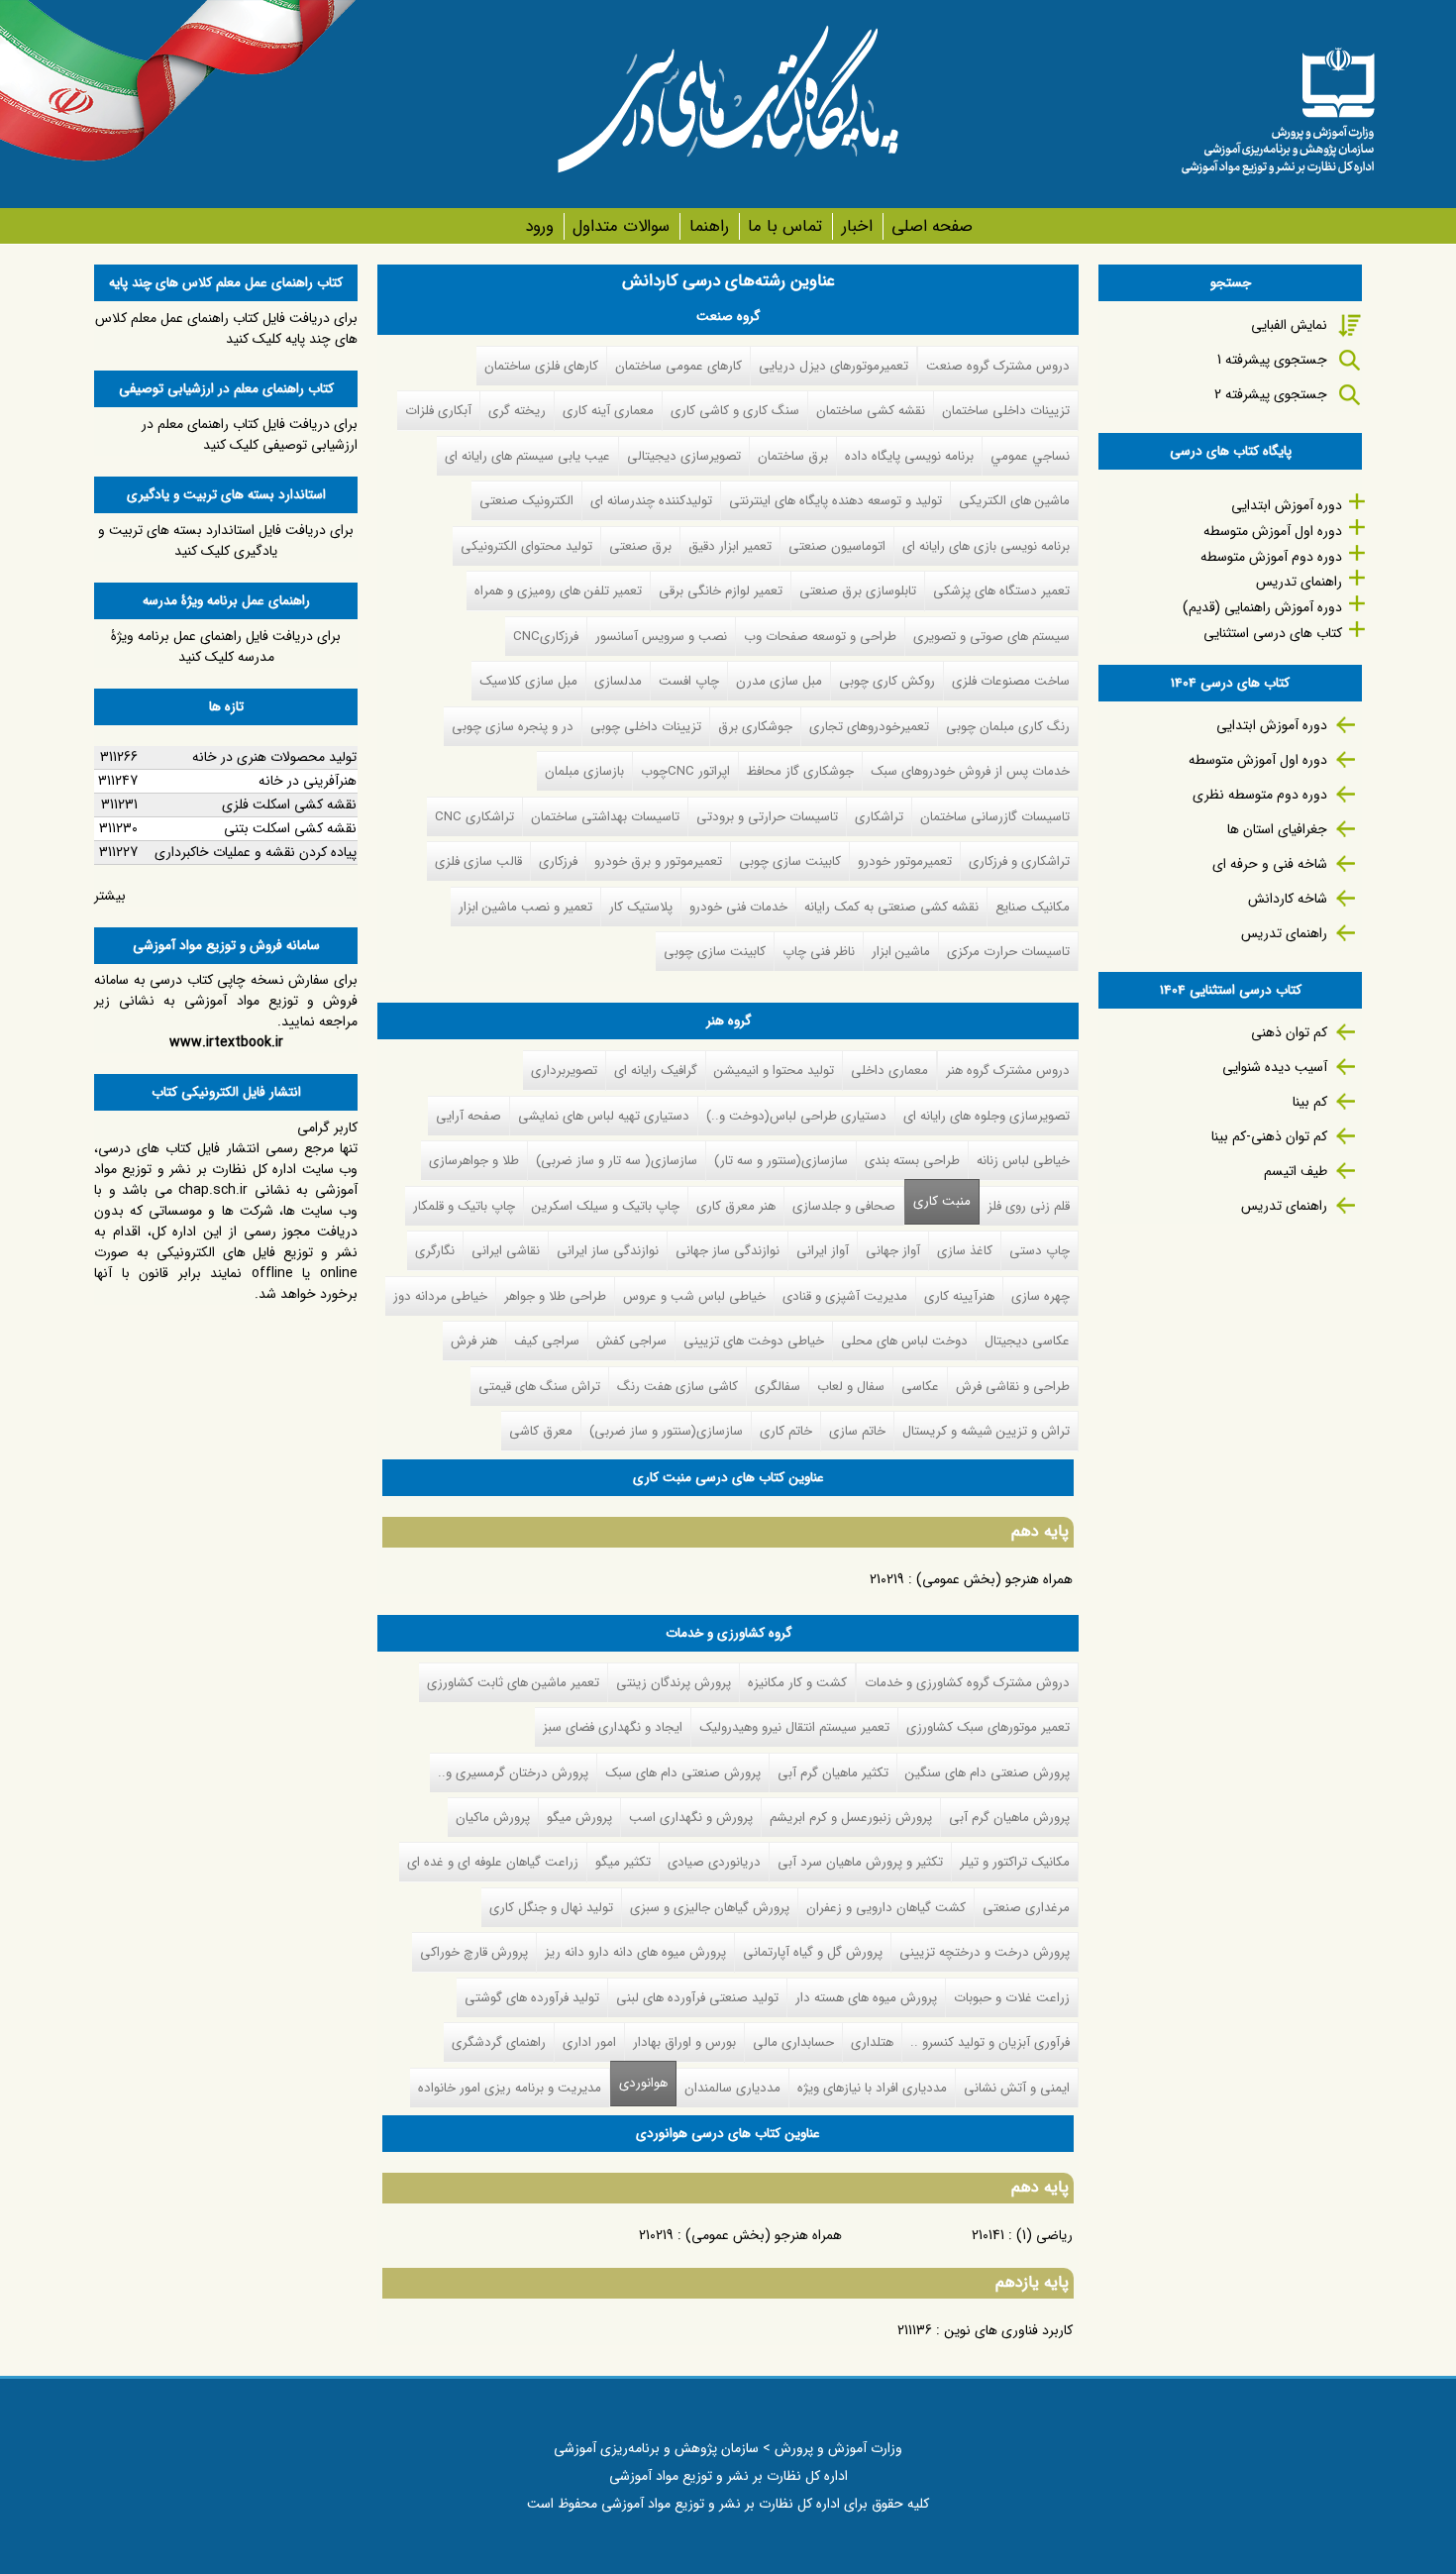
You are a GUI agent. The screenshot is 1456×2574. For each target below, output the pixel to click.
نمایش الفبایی (1289, 325)
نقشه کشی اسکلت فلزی (289, 804)
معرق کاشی (541, 1431)
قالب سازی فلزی (478, 861)
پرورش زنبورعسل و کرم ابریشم (851, 1818)
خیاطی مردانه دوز (440, 1296)
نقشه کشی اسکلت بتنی (290, 828)
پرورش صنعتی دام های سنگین (988, 1773)
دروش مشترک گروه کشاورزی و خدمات (967, 1683)
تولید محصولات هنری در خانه (274, 757)
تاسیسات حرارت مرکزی (1008, 952)
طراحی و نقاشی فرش (1013, 1387)
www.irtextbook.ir (226, 1042)
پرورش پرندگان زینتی (674, 1683)
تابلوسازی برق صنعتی (858, 591)
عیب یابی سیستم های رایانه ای (527, 456)
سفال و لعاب (851, 1387)
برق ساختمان (793, 456)
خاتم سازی (857, 1431)
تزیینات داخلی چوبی (646, 727)
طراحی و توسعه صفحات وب (820, 637)
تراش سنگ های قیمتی (539, 1387)
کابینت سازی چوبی (790, 861)
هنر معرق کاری (736, 1206)
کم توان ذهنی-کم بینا (1269, 1136)
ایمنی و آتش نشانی (1017, 2088)
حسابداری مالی (793, 2042)
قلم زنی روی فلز (1029, 1206)
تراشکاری (879, 817)
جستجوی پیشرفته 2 (1271, 394)
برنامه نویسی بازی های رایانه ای (986, 546)
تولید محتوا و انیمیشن (774, 1071)
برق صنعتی (640, 546)
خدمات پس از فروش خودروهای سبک (970, 771)
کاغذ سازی (965, 1251)
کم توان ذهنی (1289, 1032)
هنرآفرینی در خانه (308, 781)
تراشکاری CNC (474, 817)
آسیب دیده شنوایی (1275, 1067)
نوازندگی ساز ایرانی (608, 1251)
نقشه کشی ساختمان (871, 411)
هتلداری (872, 2042)
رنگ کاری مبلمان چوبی (1008, 727)
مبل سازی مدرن (779, 681)
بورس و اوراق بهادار (684, 2042)
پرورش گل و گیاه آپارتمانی (813, 1952)
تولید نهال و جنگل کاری (551, 1908)
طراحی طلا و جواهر (555, 1296)
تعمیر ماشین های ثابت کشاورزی (513, 1683)
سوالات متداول (621, 226)
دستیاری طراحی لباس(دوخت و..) (796, 1116)
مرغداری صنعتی (1026, 1908)
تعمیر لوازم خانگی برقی (721, 591)
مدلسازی (618, 681)
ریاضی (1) (1044, 2235)
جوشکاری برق (755, 727)
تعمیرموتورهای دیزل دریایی (833, 366)
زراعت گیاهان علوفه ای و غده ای (493, 1862)
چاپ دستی (1040, 1251)
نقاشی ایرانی (506, 1251)
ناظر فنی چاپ (819, 952)
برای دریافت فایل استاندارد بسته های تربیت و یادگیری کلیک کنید (226, 540)
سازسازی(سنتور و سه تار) (781, 1161)
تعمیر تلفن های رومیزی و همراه (558, 591)
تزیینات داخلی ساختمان (1006, 411)
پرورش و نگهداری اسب (691, 1818)
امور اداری (589, 2042)
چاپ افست (689, 681)
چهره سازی (1040, 1296)
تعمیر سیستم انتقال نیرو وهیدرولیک (794, 1727)
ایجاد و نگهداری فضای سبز (613, 1727)
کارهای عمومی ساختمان (678, 366)
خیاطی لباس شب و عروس (694, 1296)
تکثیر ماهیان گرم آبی (833, 1773)
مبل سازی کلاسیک (528, 681)
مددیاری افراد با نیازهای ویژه (872, 2088)
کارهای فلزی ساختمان (541, 366)
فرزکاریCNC (546, 637)
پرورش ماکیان (493, 1818)
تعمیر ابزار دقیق (730, 546)
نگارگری (435, 1251)
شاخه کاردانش (1288, 899)
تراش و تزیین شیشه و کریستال (986, 1431)
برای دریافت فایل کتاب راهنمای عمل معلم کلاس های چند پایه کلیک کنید (226, 328)
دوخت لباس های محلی (904, 1341)
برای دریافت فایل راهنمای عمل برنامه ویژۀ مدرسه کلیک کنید (226, 646)
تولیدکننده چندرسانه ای (651, 501)
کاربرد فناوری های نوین (1008, 2330)
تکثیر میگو (623, 1862)
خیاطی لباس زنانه (1023, 1161)
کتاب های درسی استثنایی (1273, 633)
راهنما (709, 226)
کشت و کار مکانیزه (797, 1683)
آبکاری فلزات (438, 411)
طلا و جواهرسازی (474, 1161)
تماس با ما (785, 226)
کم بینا (1310, 1102)
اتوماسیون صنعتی (837, 546)
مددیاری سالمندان (732, 2088)
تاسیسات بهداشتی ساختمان (605, 817)
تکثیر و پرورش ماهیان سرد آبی (860, 1862)
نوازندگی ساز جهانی (728, 1251)
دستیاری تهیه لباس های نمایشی (604, 1116)
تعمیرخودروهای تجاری (869, 727)
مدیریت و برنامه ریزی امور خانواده (510, 2088)
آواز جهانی (893, 1251)
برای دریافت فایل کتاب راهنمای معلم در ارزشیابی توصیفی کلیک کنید (250, 434)
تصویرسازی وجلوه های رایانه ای (987, 1116)
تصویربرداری (564, 1071)
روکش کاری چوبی (887, 681)
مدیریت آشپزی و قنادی (845, 1296)
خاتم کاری (786, 1431)
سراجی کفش (631, 1341)
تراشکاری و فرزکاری (1019, 861)
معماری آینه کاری (608, 411)
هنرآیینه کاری (959, 1296)
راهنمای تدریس (1299, 582)
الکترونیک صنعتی (526, 501)
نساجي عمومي (1030, 456)
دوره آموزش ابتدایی (1287, 505)
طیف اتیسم (1296, 1171)
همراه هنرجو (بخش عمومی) (994, 1579)
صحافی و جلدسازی (844, 1206)
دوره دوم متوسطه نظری (1260, 795)
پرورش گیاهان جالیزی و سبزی (710, 1908)
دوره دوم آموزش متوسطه (1271, 557)
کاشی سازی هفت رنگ (677, 1387)
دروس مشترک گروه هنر (1008, 1071)
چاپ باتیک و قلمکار (464, 1206)
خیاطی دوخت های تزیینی (754, 1341)
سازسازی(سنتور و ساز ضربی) (666, 1431)
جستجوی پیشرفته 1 (1272, 360)
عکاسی (920, 1387)
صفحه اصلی (932, 226)
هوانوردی (639, 2083)
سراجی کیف (547, 1341)
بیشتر (110, 896)
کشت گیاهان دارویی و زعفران (886, 1908)
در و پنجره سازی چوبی (513, 727)
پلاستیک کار (641, 907)
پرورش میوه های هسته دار (866, 1998)
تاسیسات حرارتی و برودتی (767, 817)
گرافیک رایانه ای (656, 1071)
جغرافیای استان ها (1277, 829)
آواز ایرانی (823, 1251)
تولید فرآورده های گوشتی (532, 1998)
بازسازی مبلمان (584, 771)
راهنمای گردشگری (499, 2042)
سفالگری (778, 1387)
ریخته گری (517, 411)
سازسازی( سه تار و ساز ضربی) (617, 1161)
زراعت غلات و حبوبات (1012, 1998)
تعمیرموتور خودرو (905, 861)
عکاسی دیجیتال (1027, 1341)
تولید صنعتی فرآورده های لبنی (697, 1998)
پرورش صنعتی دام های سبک (683, 1773)
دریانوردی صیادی (714, 1862)
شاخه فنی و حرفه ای (1270, 864)
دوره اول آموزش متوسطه (1273, 531)
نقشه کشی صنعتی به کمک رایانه (891, 907)
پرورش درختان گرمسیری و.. (513, 1773)
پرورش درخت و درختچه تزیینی (985, 1952)
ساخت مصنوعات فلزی (1011, 681)
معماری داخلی (889, 1071)
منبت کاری (942, 1201)
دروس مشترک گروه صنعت (998, 366)
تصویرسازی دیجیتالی (684, 456)
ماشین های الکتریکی (1014, 501)
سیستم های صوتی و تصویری (991, 637)
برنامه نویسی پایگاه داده (909, 456)
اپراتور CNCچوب (685, 771)
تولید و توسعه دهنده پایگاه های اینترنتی (835, 501)
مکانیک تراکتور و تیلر (1015, 1862)
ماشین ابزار (901, 952)
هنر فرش (474, 1341)
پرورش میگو (579, 1818)
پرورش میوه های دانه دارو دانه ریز (635, 1952)
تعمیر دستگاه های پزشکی (1001, 591)
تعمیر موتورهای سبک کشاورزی (988, 1727)
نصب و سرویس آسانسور (661, 637)
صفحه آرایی (468, 1116)
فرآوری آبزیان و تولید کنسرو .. (990, 2042)
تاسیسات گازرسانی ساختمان (995, 817)
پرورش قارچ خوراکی (474, 1952)
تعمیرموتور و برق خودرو (658, 861)
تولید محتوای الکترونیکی (526, 546)
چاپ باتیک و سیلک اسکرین (606, 1206)
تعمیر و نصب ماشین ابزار (525, 907)
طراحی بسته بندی (912, 1161)
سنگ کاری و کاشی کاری (735, 411)
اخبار (857, 226)
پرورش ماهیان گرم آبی (1009, 1818)
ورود (539, 226)
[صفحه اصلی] (1278, 104)
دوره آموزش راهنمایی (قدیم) (1262, 607)
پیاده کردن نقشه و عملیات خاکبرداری (256, 852)
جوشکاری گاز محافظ (800, 771)
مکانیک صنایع (1033, 907)
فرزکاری (558, 861)
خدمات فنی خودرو (738, 907)
